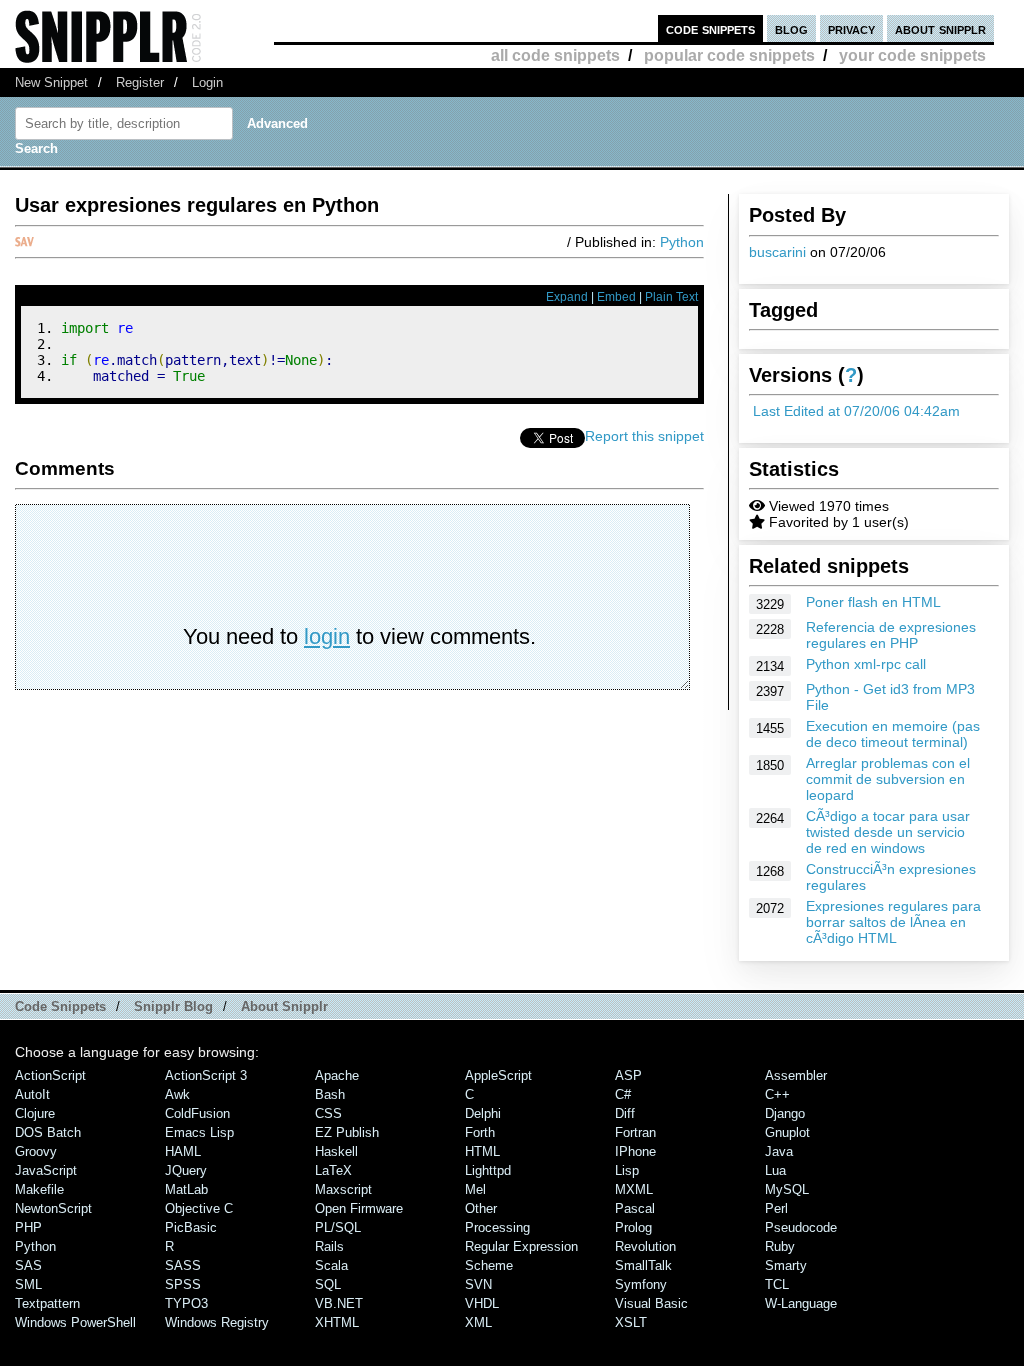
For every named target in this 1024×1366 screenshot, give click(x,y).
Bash (330, 1094)
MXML (634, 1189)
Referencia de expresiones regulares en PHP (891, 635)
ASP (628, 1075)
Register (140, 82)
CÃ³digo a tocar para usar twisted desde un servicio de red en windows (888, 832)
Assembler (796, 1075)
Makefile (39, 1189)
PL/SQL (338, 1227)
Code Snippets (60, 1006)
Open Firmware (359, 1208)
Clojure (35, 1113)
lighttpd (488, 1170)
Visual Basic (651, 1303)
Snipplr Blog (173, 1006)
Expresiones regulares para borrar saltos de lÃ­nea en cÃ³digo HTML (893, 922)
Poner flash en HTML (873, 602)
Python (682, 242)
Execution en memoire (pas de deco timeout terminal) (893, 734)
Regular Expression (521, 1246)
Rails (329, 1246)
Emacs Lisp (199, 1132)
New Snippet (51, 82)
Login (207, 82)
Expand (567, 297)
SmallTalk (643, 1265)
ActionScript (50, 1075)
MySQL (787, 1189)
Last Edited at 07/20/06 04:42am (856, 411)
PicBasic (191, 1227)
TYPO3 (186, 1303)
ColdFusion (197, 1113)
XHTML (337, 1322)
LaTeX (333, 1170)
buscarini (777, 252)
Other (481, 1208)
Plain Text (671, 297)
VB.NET (339, 1303)
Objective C (199, 1208)
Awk (177, 1094)
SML (28, 1284)
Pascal (635, 1208)
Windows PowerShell (75, 1322)
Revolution (645, 1246)
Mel (475, 1189)
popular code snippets (729, 55)
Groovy (36, 1151)
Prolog (633, 1227)
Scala (331, 1265)
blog (791, 28)
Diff (625, 1113)
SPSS (183, 1284)
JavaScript (46, 1170)
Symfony (641, 1284)
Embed (616, 297)
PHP (28, 1227)
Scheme (489, 1265)
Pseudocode (801, 1227)
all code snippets (555, 55)
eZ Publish (347, 1132)
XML (478, 1322)
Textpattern (47, 1303)
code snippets (710, 28)
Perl (776, 1208)
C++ (777, 1094)
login (327, 636)
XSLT (631, 1322)
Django (785, 1113)
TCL (777, 1284)
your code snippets (912, 55)
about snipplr (940, 28)
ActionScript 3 (206, 1075)
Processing (497, 1227)
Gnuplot (787, 1132)
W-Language (801, 1303)
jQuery (186, 1170)
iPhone (635, 1151)
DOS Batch (48, 1132)
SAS (28, 1265)
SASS (183, 1265)
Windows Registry (217, 1322)
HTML (482, 1151)
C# (623, 1094)
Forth (480, 1132)
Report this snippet (644, 436)
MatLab (186, 1189)
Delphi (483, 1113)
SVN (478, 1284)
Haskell (336, 1151)
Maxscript (343, 1189)
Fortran (635, 1132)
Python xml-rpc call (866, 664)
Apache (337, 1075)
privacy (851, 28)
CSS (328, 1113)
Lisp (627, 1170)
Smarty (786, 1265)
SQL (328, 1284)
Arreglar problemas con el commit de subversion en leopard (888, 779)
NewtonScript (53, 1208)
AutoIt (32, 1094)
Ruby (780, 1246)
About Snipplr (284, 1006)
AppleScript (498, 1075)
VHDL (482, 1303)
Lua (775, 1170)
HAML (183, 1151)
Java (779, 1151)
